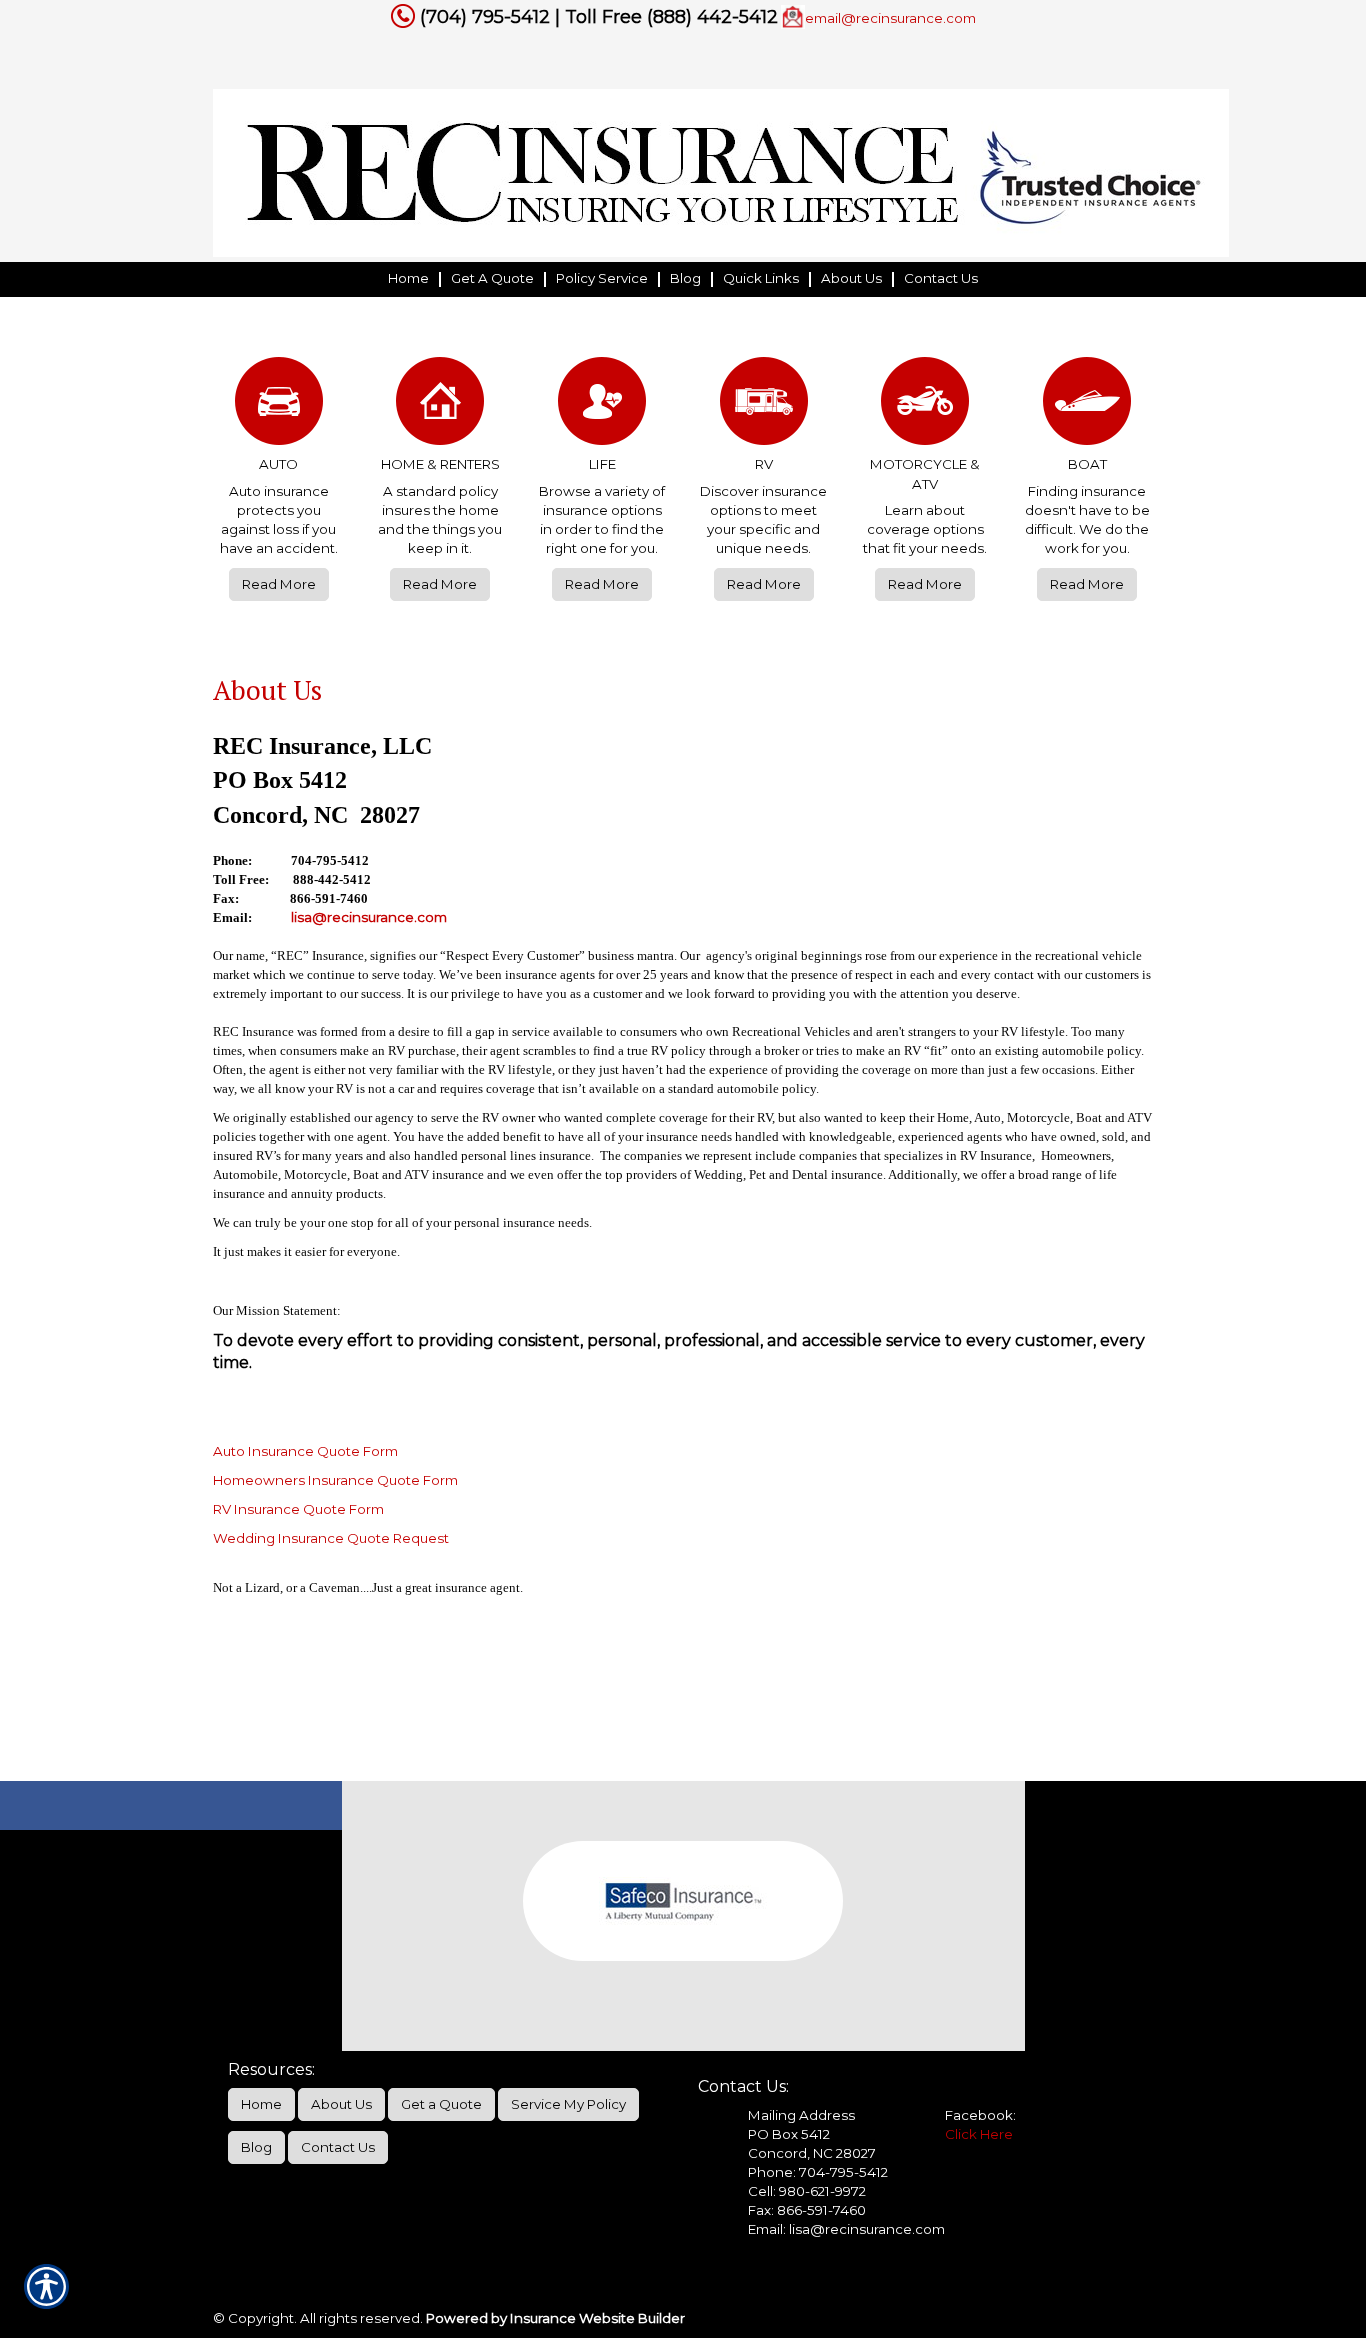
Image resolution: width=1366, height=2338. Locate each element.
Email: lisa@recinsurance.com (846, 2229)
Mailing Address (801, 2115)
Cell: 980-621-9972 (807, 2191)
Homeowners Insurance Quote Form (335, 1480)
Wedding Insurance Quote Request (331, 1538)
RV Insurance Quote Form (298, 1509)
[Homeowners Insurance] (441, 406)
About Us (341, 2104)
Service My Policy (568, 2104)
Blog (256, 2147)
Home (261, 2104)
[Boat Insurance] (1087, 406)
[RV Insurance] (764, 406)
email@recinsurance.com (890, 18)
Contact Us (338, 2147)
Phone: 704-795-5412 (818, 2172)
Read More (279, 584)
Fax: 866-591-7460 (807, 2210)
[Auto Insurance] (279, 406)
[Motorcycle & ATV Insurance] (926, 406)
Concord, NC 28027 (812, 2153)
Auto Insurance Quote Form (305, 1451)
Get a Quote (441, 2104)
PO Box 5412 (789, 2134)
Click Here (979, 2134)
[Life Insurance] (602, 406)
